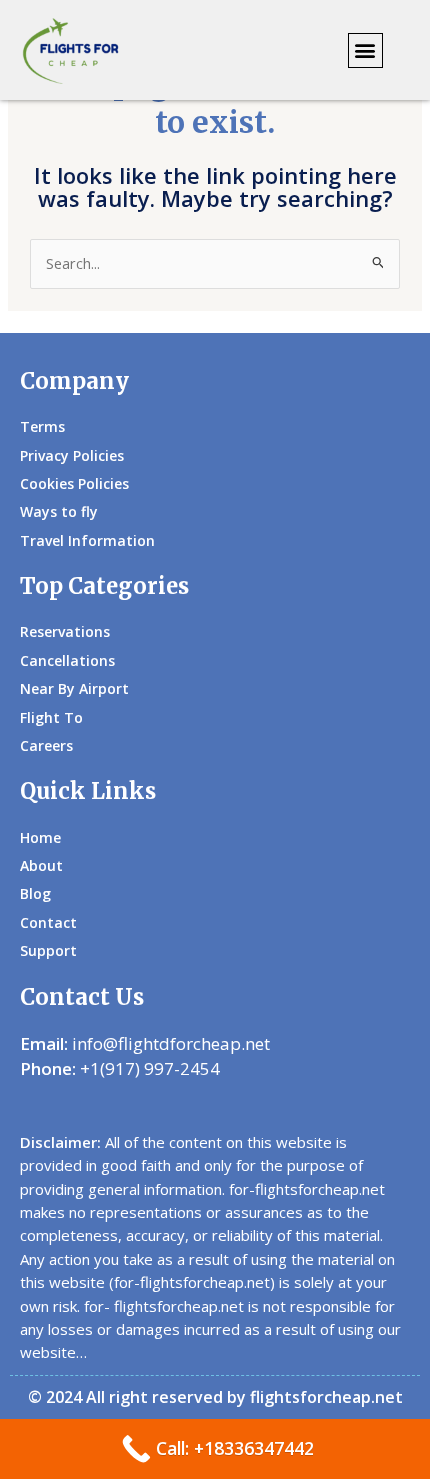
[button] (365, 50)
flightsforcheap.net (326, 1397)
